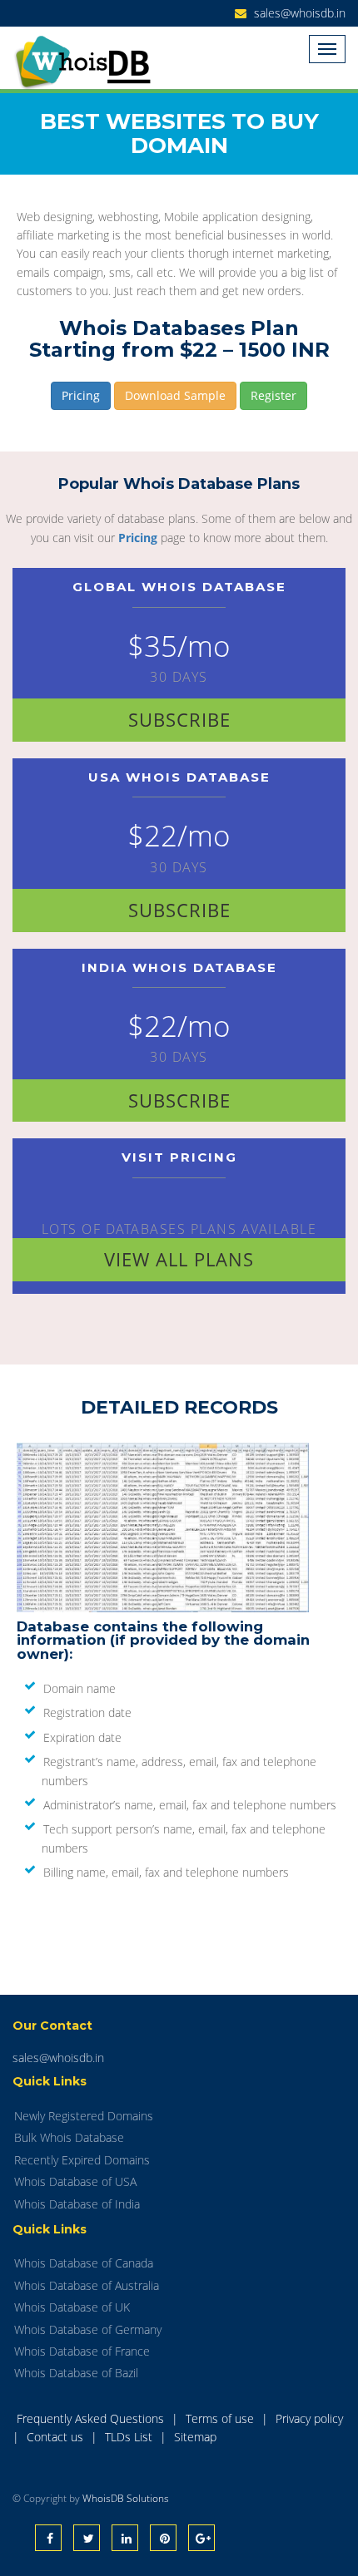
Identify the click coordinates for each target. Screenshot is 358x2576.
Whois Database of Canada (84, 2263)
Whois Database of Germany (88, 2329)
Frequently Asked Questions (92, 2418)
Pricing (81, 395)
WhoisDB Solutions (126, 2498)
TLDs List (130, 2437)
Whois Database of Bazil (76, 2373)
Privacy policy (309, 2418)
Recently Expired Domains (82, 2160)
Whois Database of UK (72, 2307)
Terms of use (221, 2418)
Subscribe (179, 719)
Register (273, 395)
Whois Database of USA (75, 2181)
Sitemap (195, 2437)
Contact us (57, 2437)
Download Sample (175, 395)
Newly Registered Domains (84, 2116)
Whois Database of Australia (87, 2285)
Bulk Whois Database (69, 2137)
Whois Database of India (77, 2204)
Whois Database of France (82, 2351)
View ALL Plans (179, 1259)
